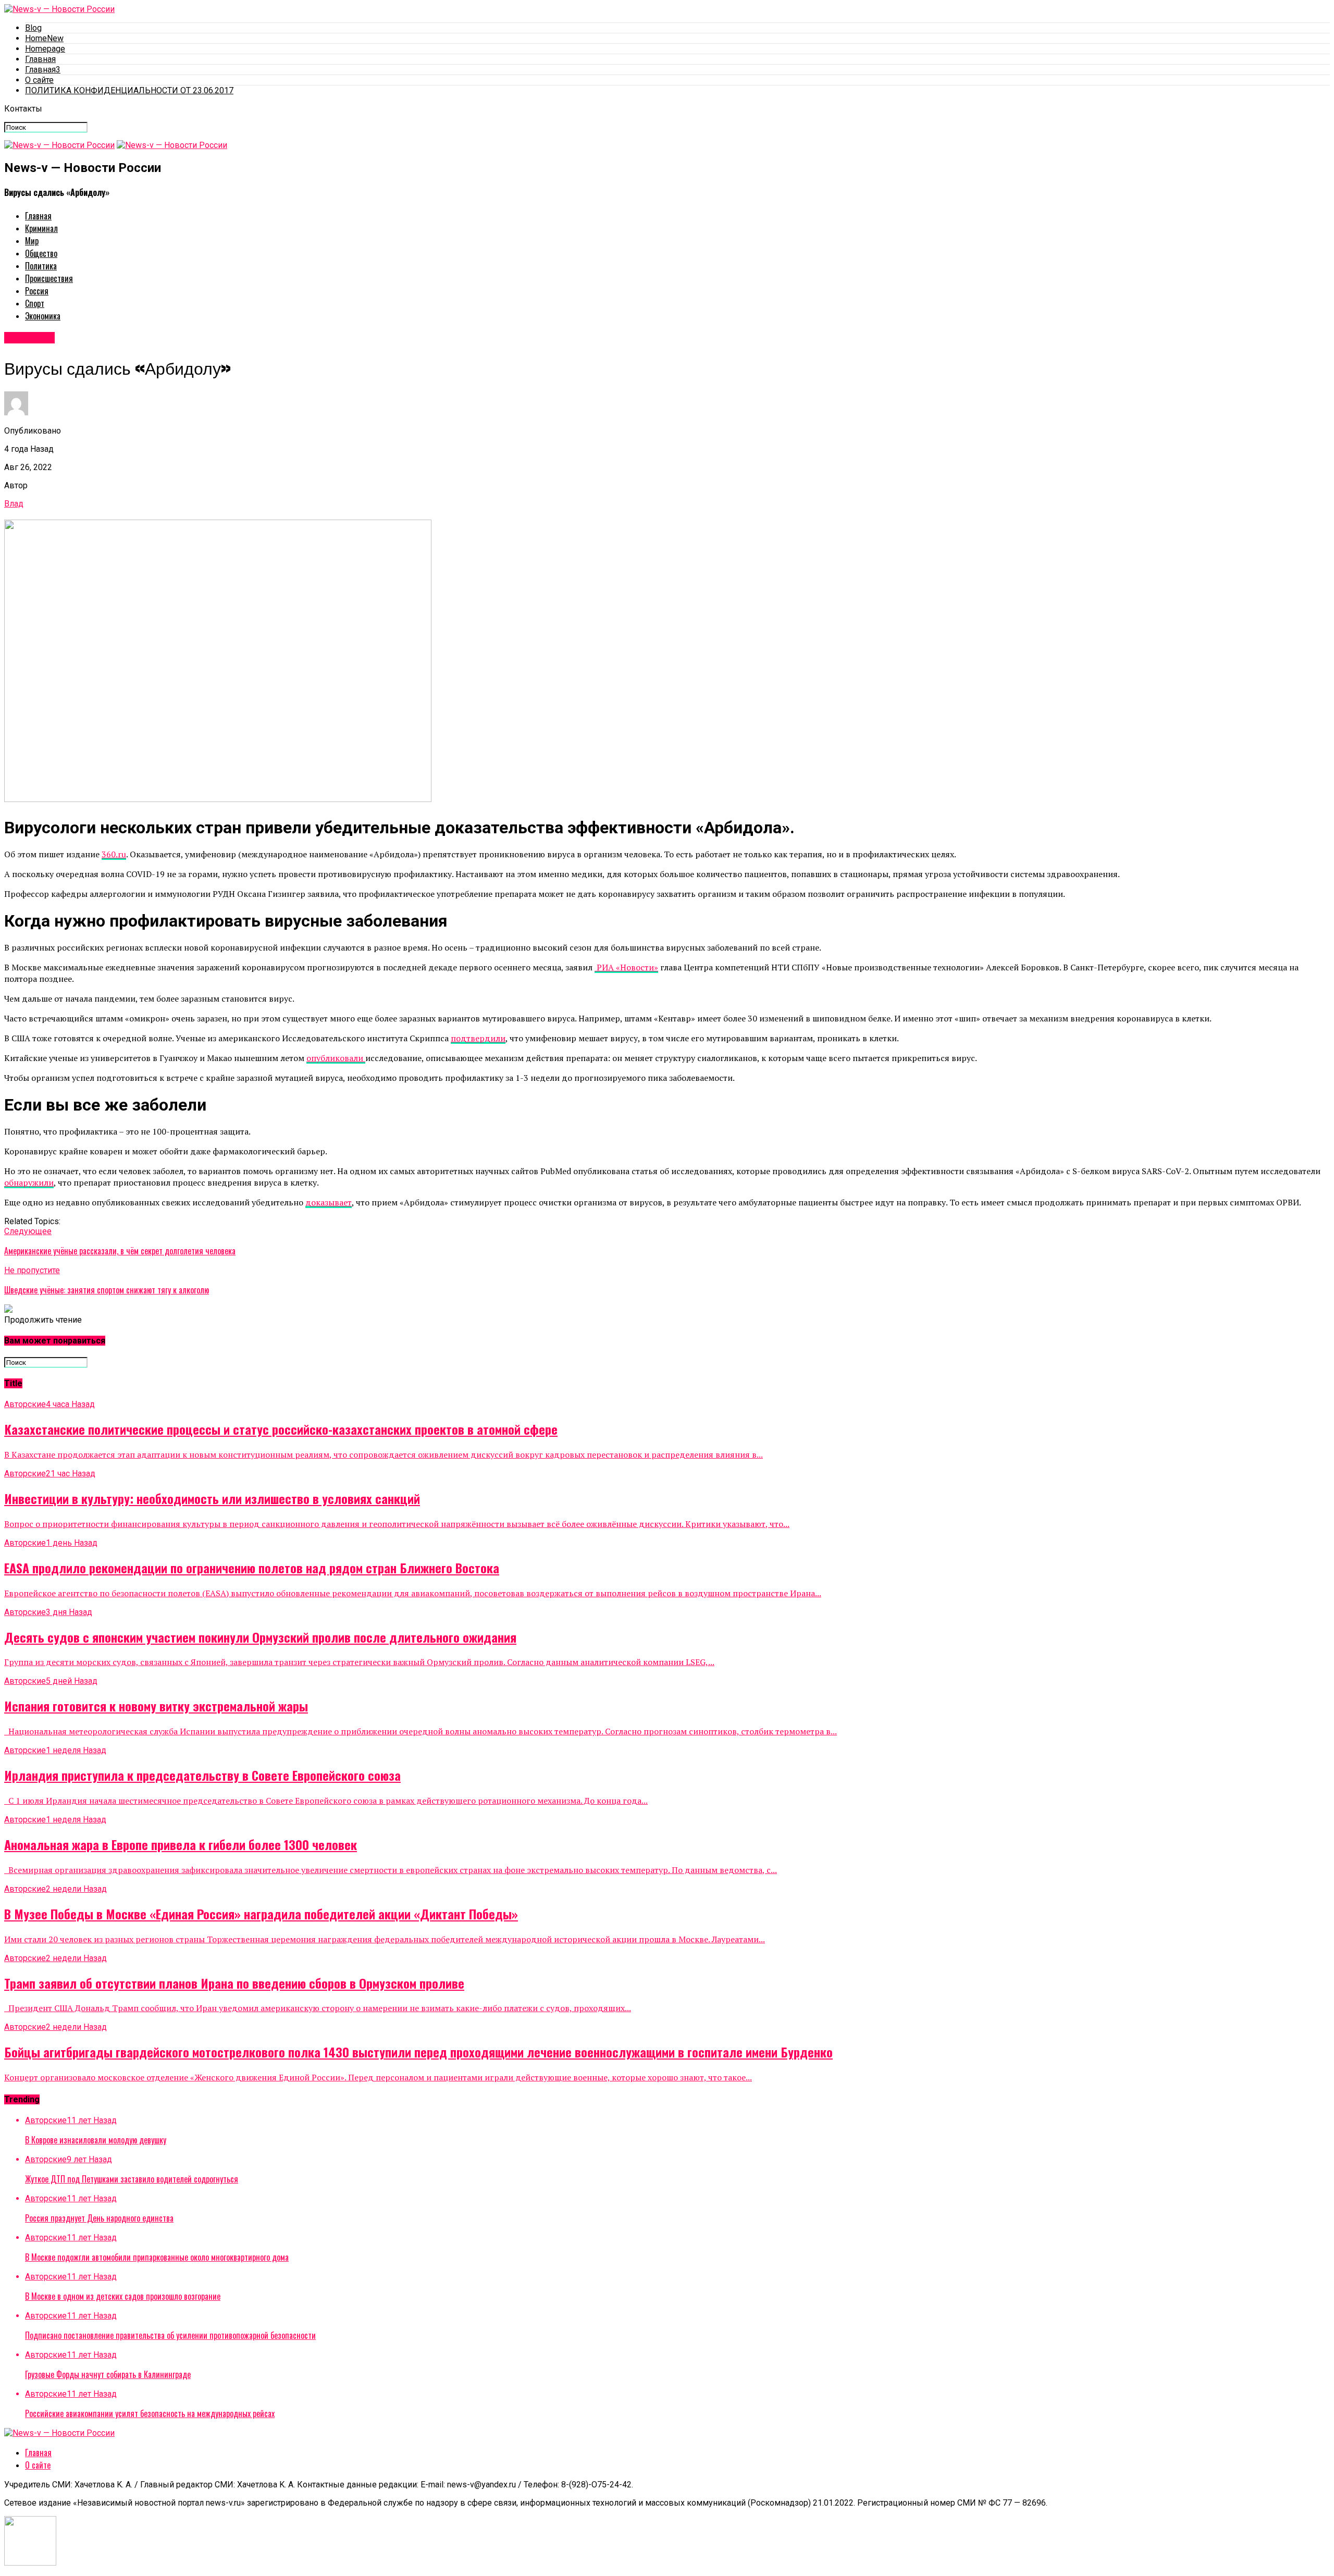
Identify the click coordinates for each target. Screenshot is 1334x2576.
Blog (33, 28)
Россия (37, 291)
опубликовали (336, 1058)
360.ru (114, 854)
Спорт (35, 303)
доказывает (329, 1202)
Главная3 (43, 70)
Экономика (43, 316)
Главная (40, 59)
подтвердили (478, 1038)
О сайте (39, 80)
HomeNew (44, 38)
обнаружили (29, 1182)
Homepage (45, 49)
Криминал (41, 228)
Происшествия (49, 278)
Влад (14, 504)
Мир (32, 241)
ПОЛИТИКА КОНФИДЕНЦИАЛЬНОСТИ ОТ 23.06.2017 (129, 90)
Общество (41, 253)
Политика (41, 266)
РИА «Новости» (626, 967)
